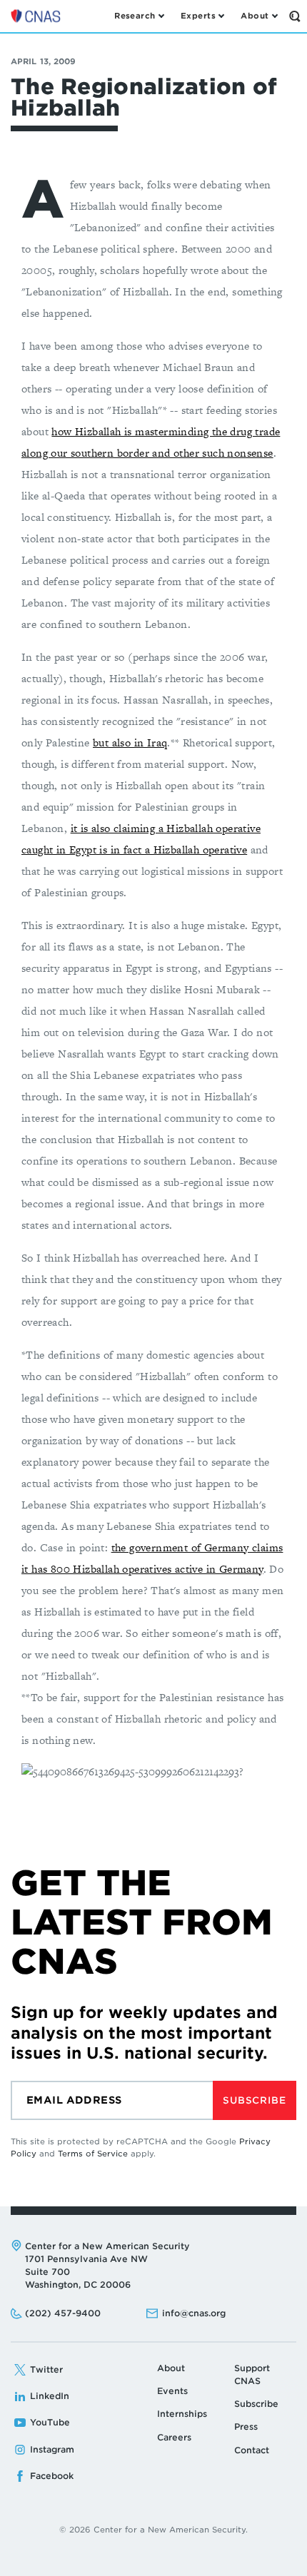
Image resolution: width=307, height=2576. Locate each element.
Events (172, 2391)
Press (246, 2427)
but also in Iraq (130, 742)
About (171, 2368)
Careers (174, 2437)
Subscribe (254, 2100)
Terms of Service (93, 2154)
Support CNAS (252, 2374)
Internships (182, 2414)
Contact (252, 2450)
